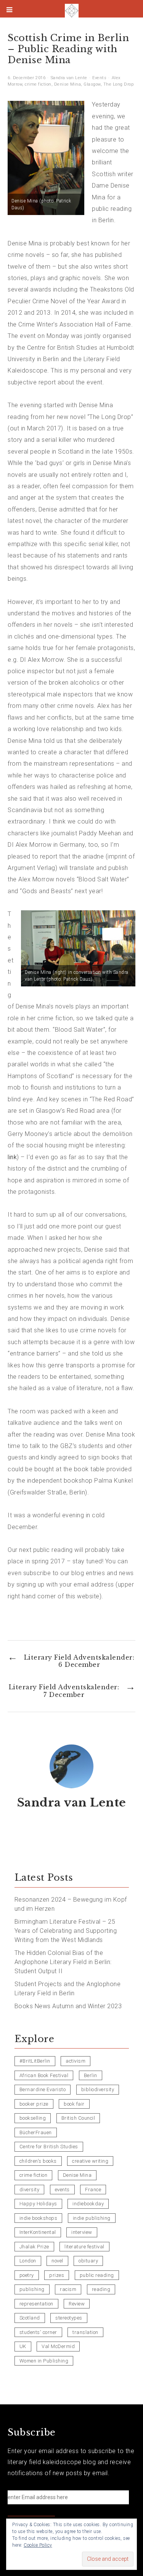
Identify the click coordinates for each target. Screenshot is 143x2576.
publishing (32, 2289)
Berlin (91, 2075)
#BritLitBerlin (35, 2061)
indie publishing (92, 2218)
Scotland (30, 2318)
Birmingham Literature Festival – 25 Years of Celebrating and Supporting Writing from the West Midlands (66, 1931)
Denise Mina (68, 84)
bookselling (33, 2118)
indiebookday (88, 2204)
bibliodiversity (98, 2089)
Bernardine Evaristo (43, 2089)
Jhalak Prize (34, 2247)
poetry (27, 2275)
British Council (78, 2118)
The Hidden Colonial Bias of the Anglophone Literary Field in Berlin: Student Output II (63, 1962)
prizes (57, 2275)
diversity (30, 2190)
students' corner (38, 2332)
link (12, 1157)
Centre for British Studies (49, 2147)
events (62, 2190)
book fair (74, 2104)
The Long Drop (119, 84)
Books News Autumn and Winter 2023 (68, 2006)
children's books (38, 2161)
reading (101, 2289)
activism (76, 2061)
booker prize (34, 2104)
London (28, 2261)
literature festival (84, 2247)
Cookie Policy (38, 2545)
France (93, 2190)
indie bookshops (39, 2218)
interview (82, 2232)
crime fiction (38, 84)
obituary (88, 2261)
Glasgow (92, 84)
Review (77, 2304)
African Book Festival (44, 2075)
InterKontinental (38, 2232)
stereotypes (69, 2318)
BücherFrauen (36, 2132)
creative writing (90, 2161)
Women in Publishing (44, 2361)
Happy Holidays (38, 2204)
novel (57, 2261)
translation (85, 2332)
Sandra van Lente (69, 78)
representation (36, 2304)
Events (99, 78)
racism (68, 2289)
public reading (97, 2275)
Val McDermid (58, 2346)
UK (23, 2346)
